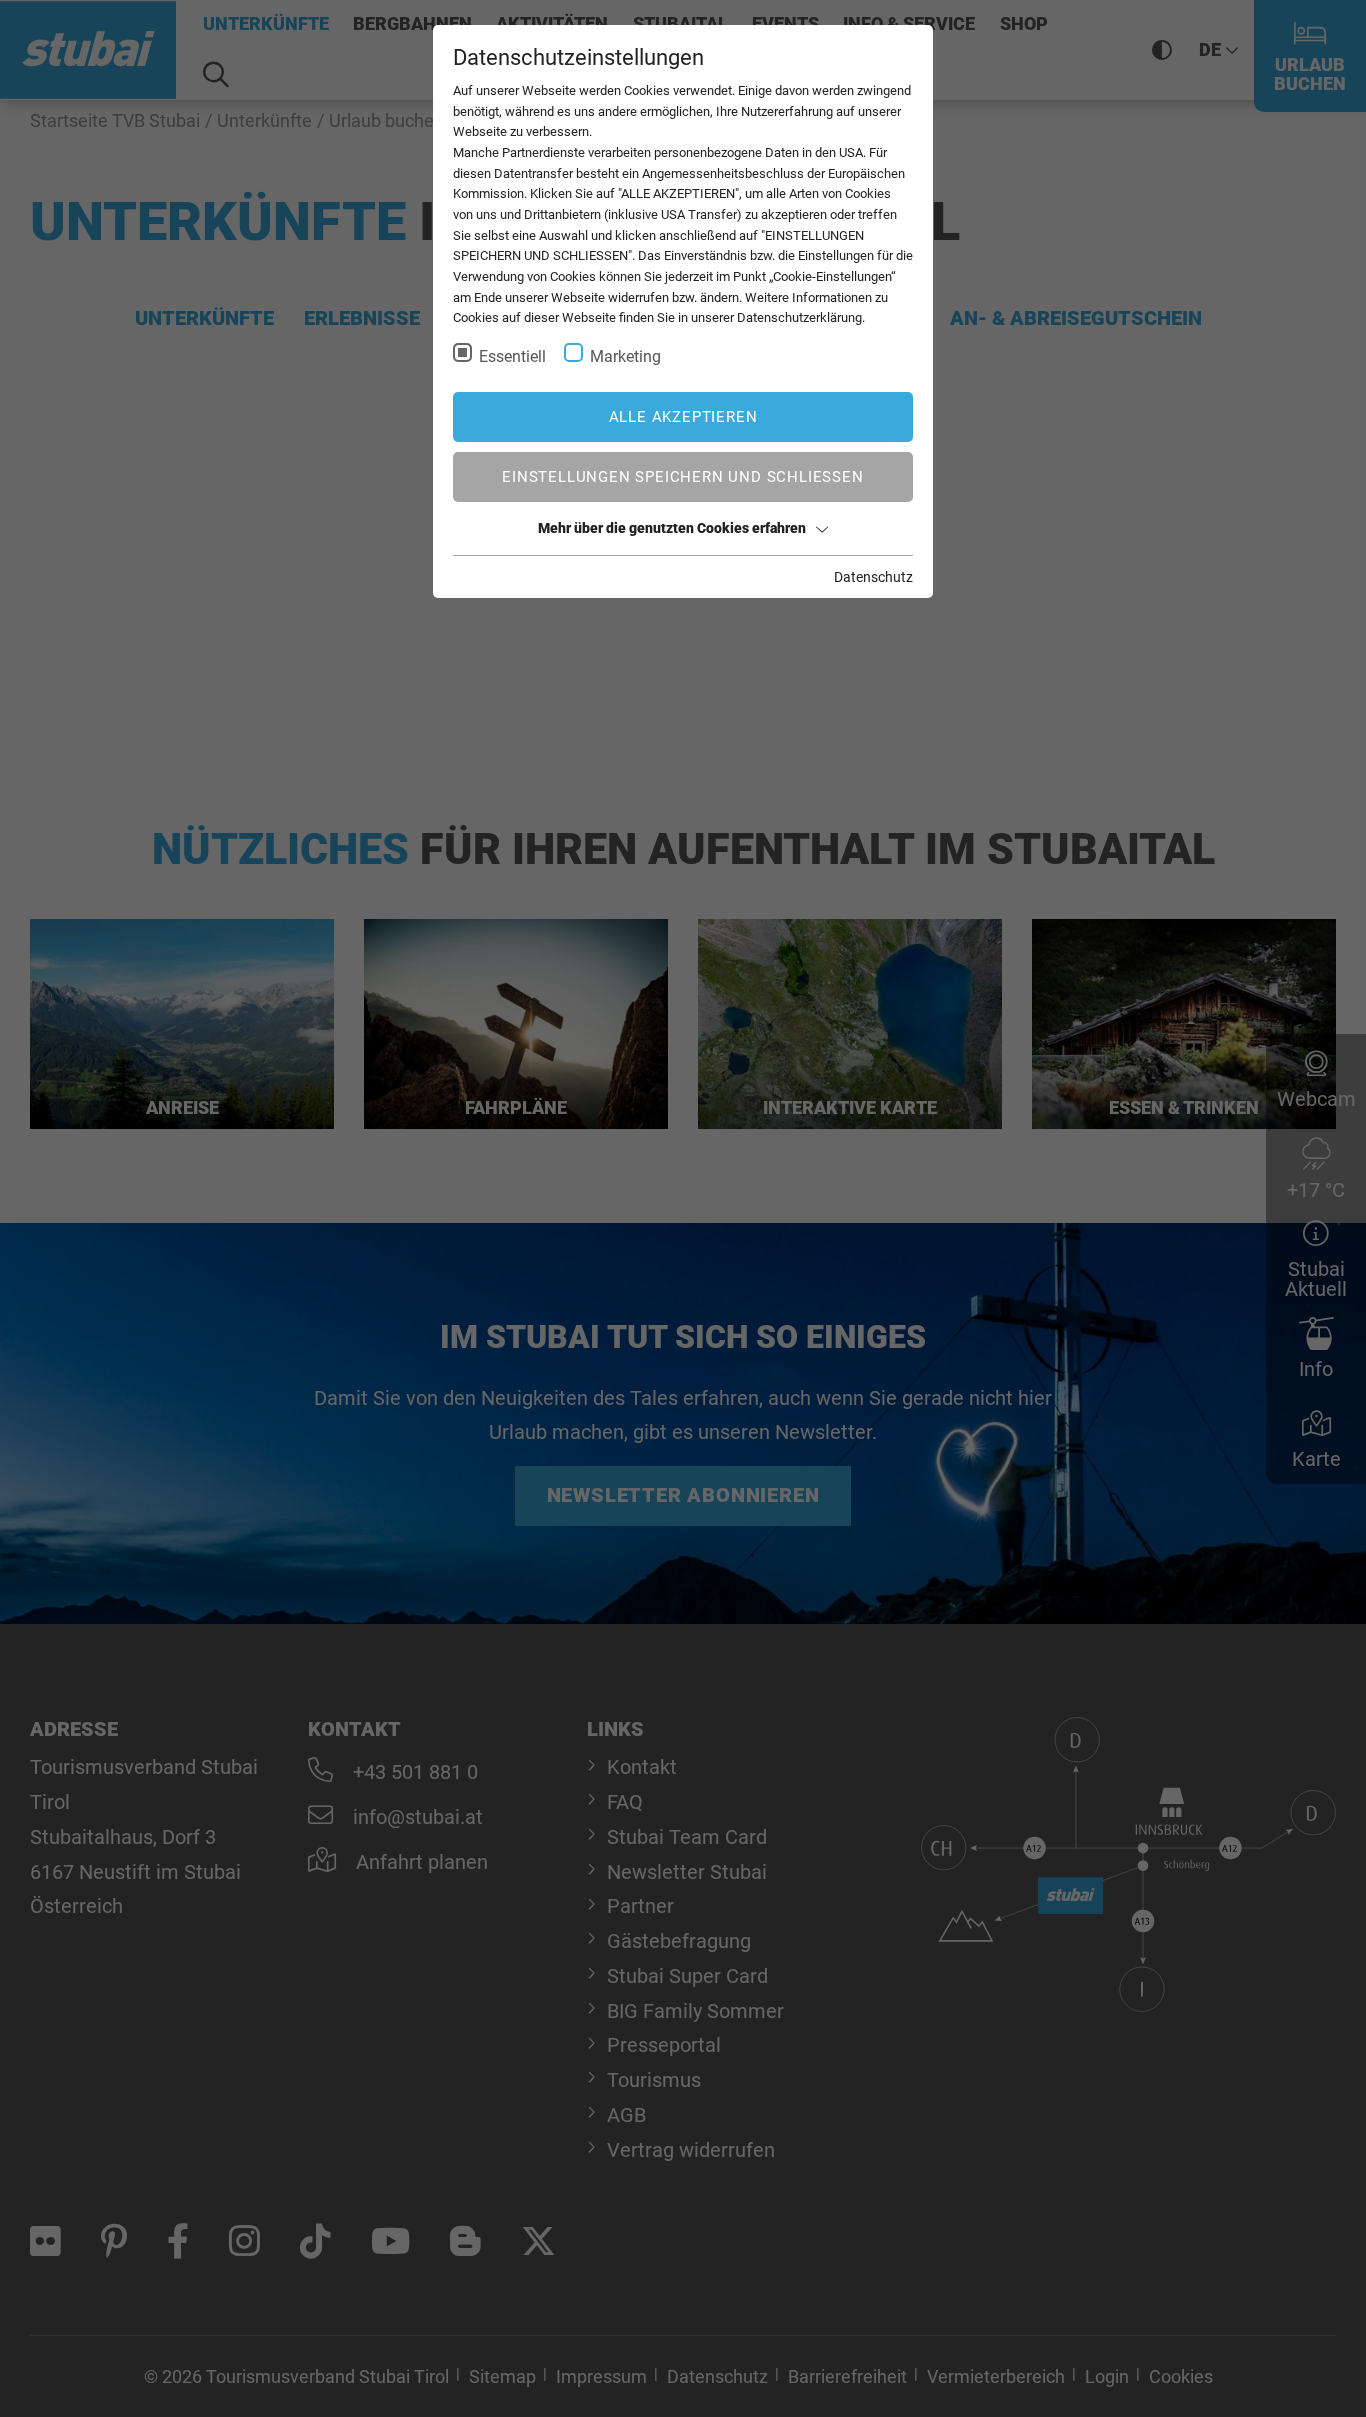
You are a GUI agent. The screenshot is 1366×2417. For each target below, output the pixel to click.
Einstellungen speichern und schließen (682, 477)
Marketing (625, 356)
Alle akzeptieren (683, 417)
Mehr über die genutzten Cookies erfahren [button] (672, 528)
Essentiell (512, 356)
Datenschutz (873, 577)
